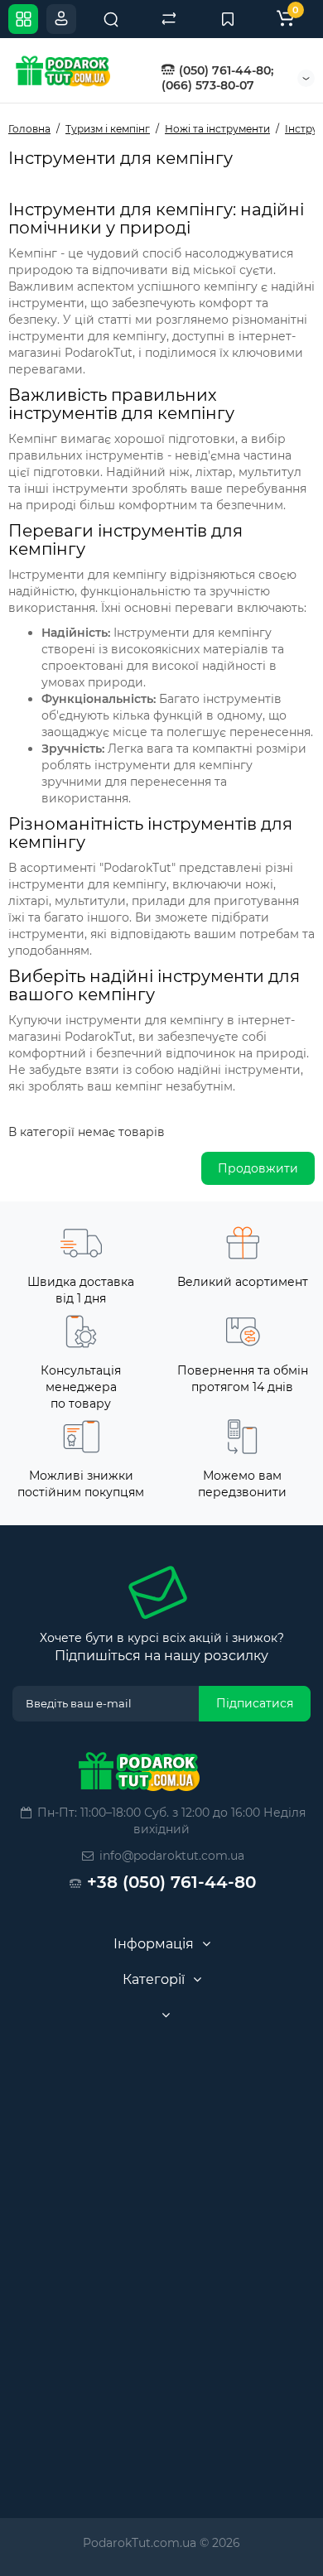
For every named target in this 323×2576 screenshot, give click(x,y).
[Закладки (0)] (228, 19)
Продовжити (258, 1168)
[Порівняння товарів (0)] (169, 19)
